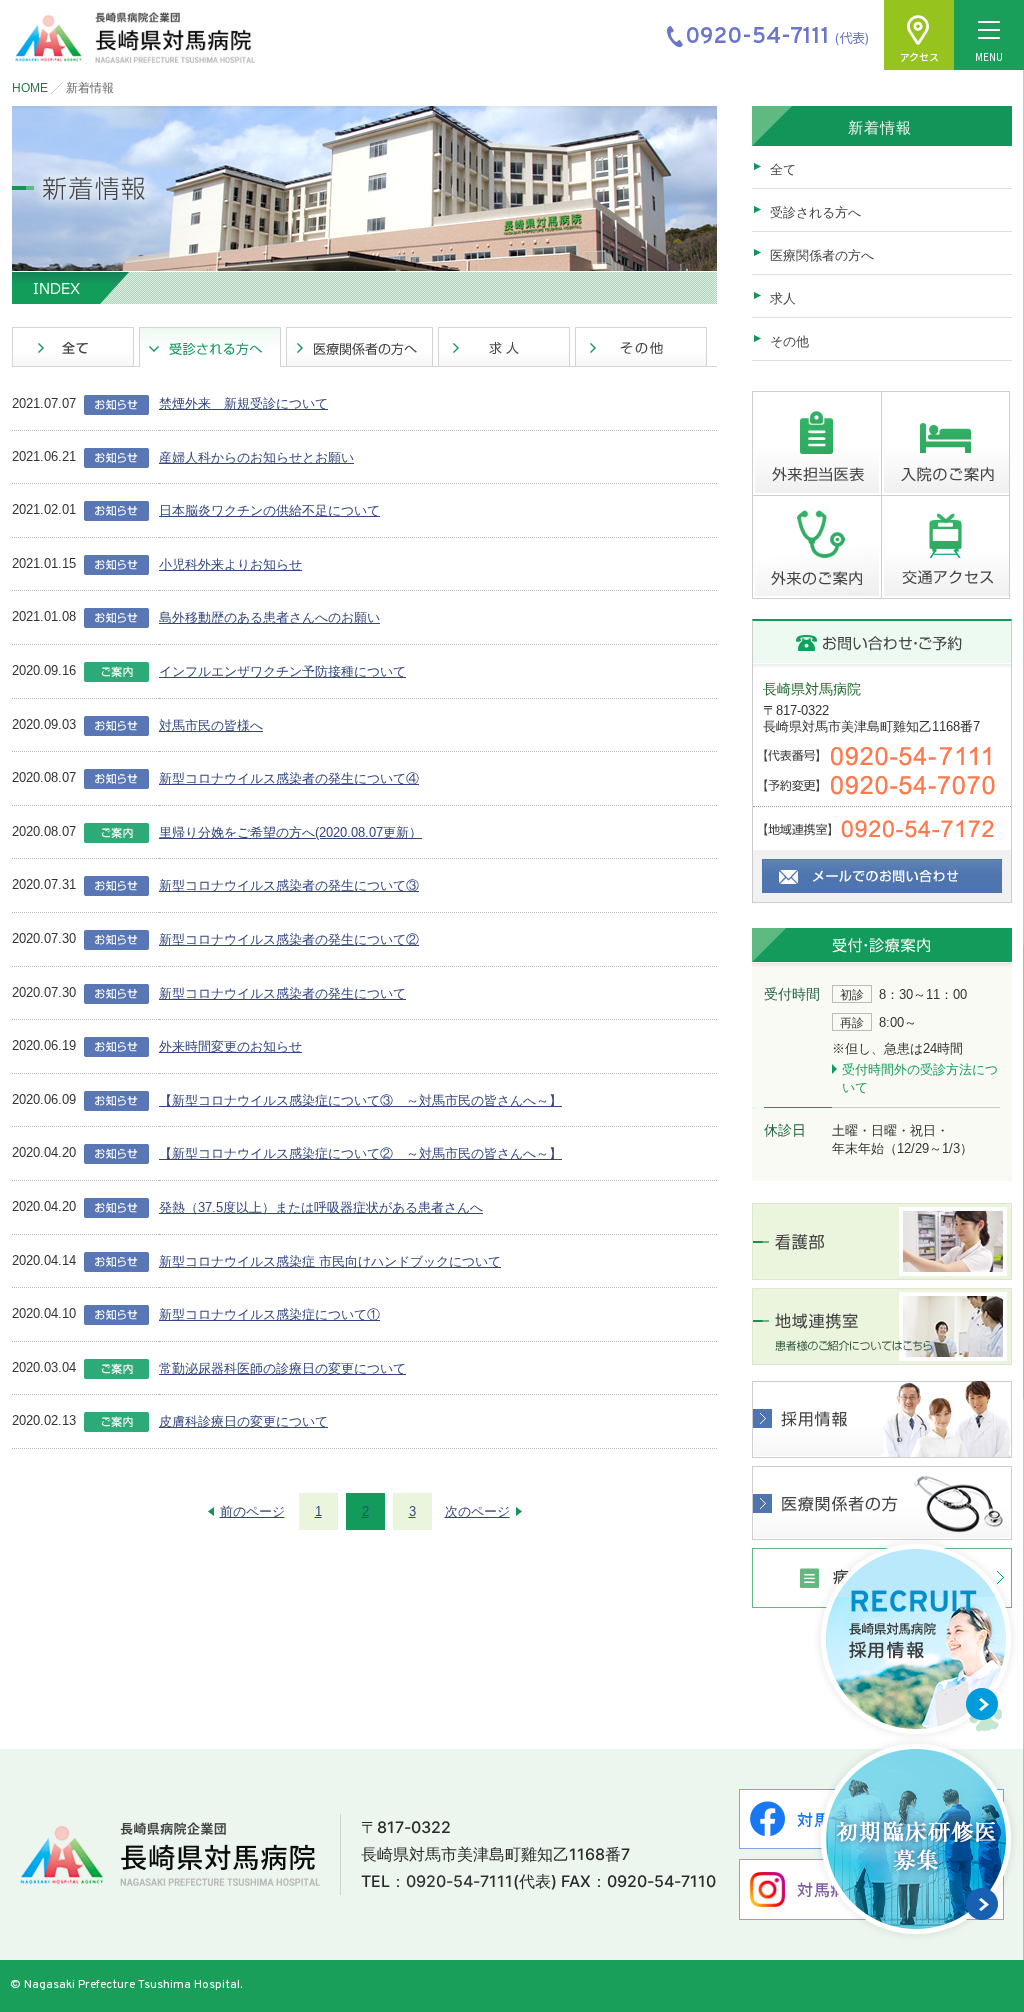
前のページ (252, 1511)
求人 (783, 298)
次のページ (477, 1511)
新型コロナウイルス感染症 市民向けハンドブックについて (330, 1261)
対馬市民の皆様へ (211, 725)
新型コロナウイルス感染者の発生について (282, 993)
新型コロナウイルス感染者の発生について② (289, 939)
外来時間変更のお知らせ (230, 1046)
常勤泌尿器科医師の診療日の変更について (282, 1368)
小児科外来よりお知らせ (230, 564)
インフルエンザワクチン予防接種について (282, 671)
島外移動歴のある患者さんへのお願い (269, 617)
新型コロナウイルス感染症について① (269, 1314)
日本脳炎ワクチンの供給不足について (269, 510)
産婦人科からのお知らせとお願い (256, 457)
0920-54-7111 (459, 1881)
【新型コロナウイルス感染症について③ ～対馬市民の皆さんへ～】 (360, 1100)
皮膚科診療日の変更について (243, 1421)
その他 (789, 341)
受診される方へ (815, 212)
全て (783, 169)
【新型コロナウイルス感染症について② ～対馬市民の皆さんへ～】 (360, 1153)
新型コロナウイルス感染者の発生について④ (289, 778)
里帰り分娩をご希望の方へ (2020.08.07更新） (290, 832)
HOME (30, 88)
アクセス (919, 56)
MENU (989, 56)
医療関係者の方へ (822, 255)
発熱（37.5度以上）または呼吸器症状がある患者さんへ (321, 1207)
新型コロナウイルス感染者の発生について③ (289, 885)
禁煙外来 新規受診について (243, 403)
